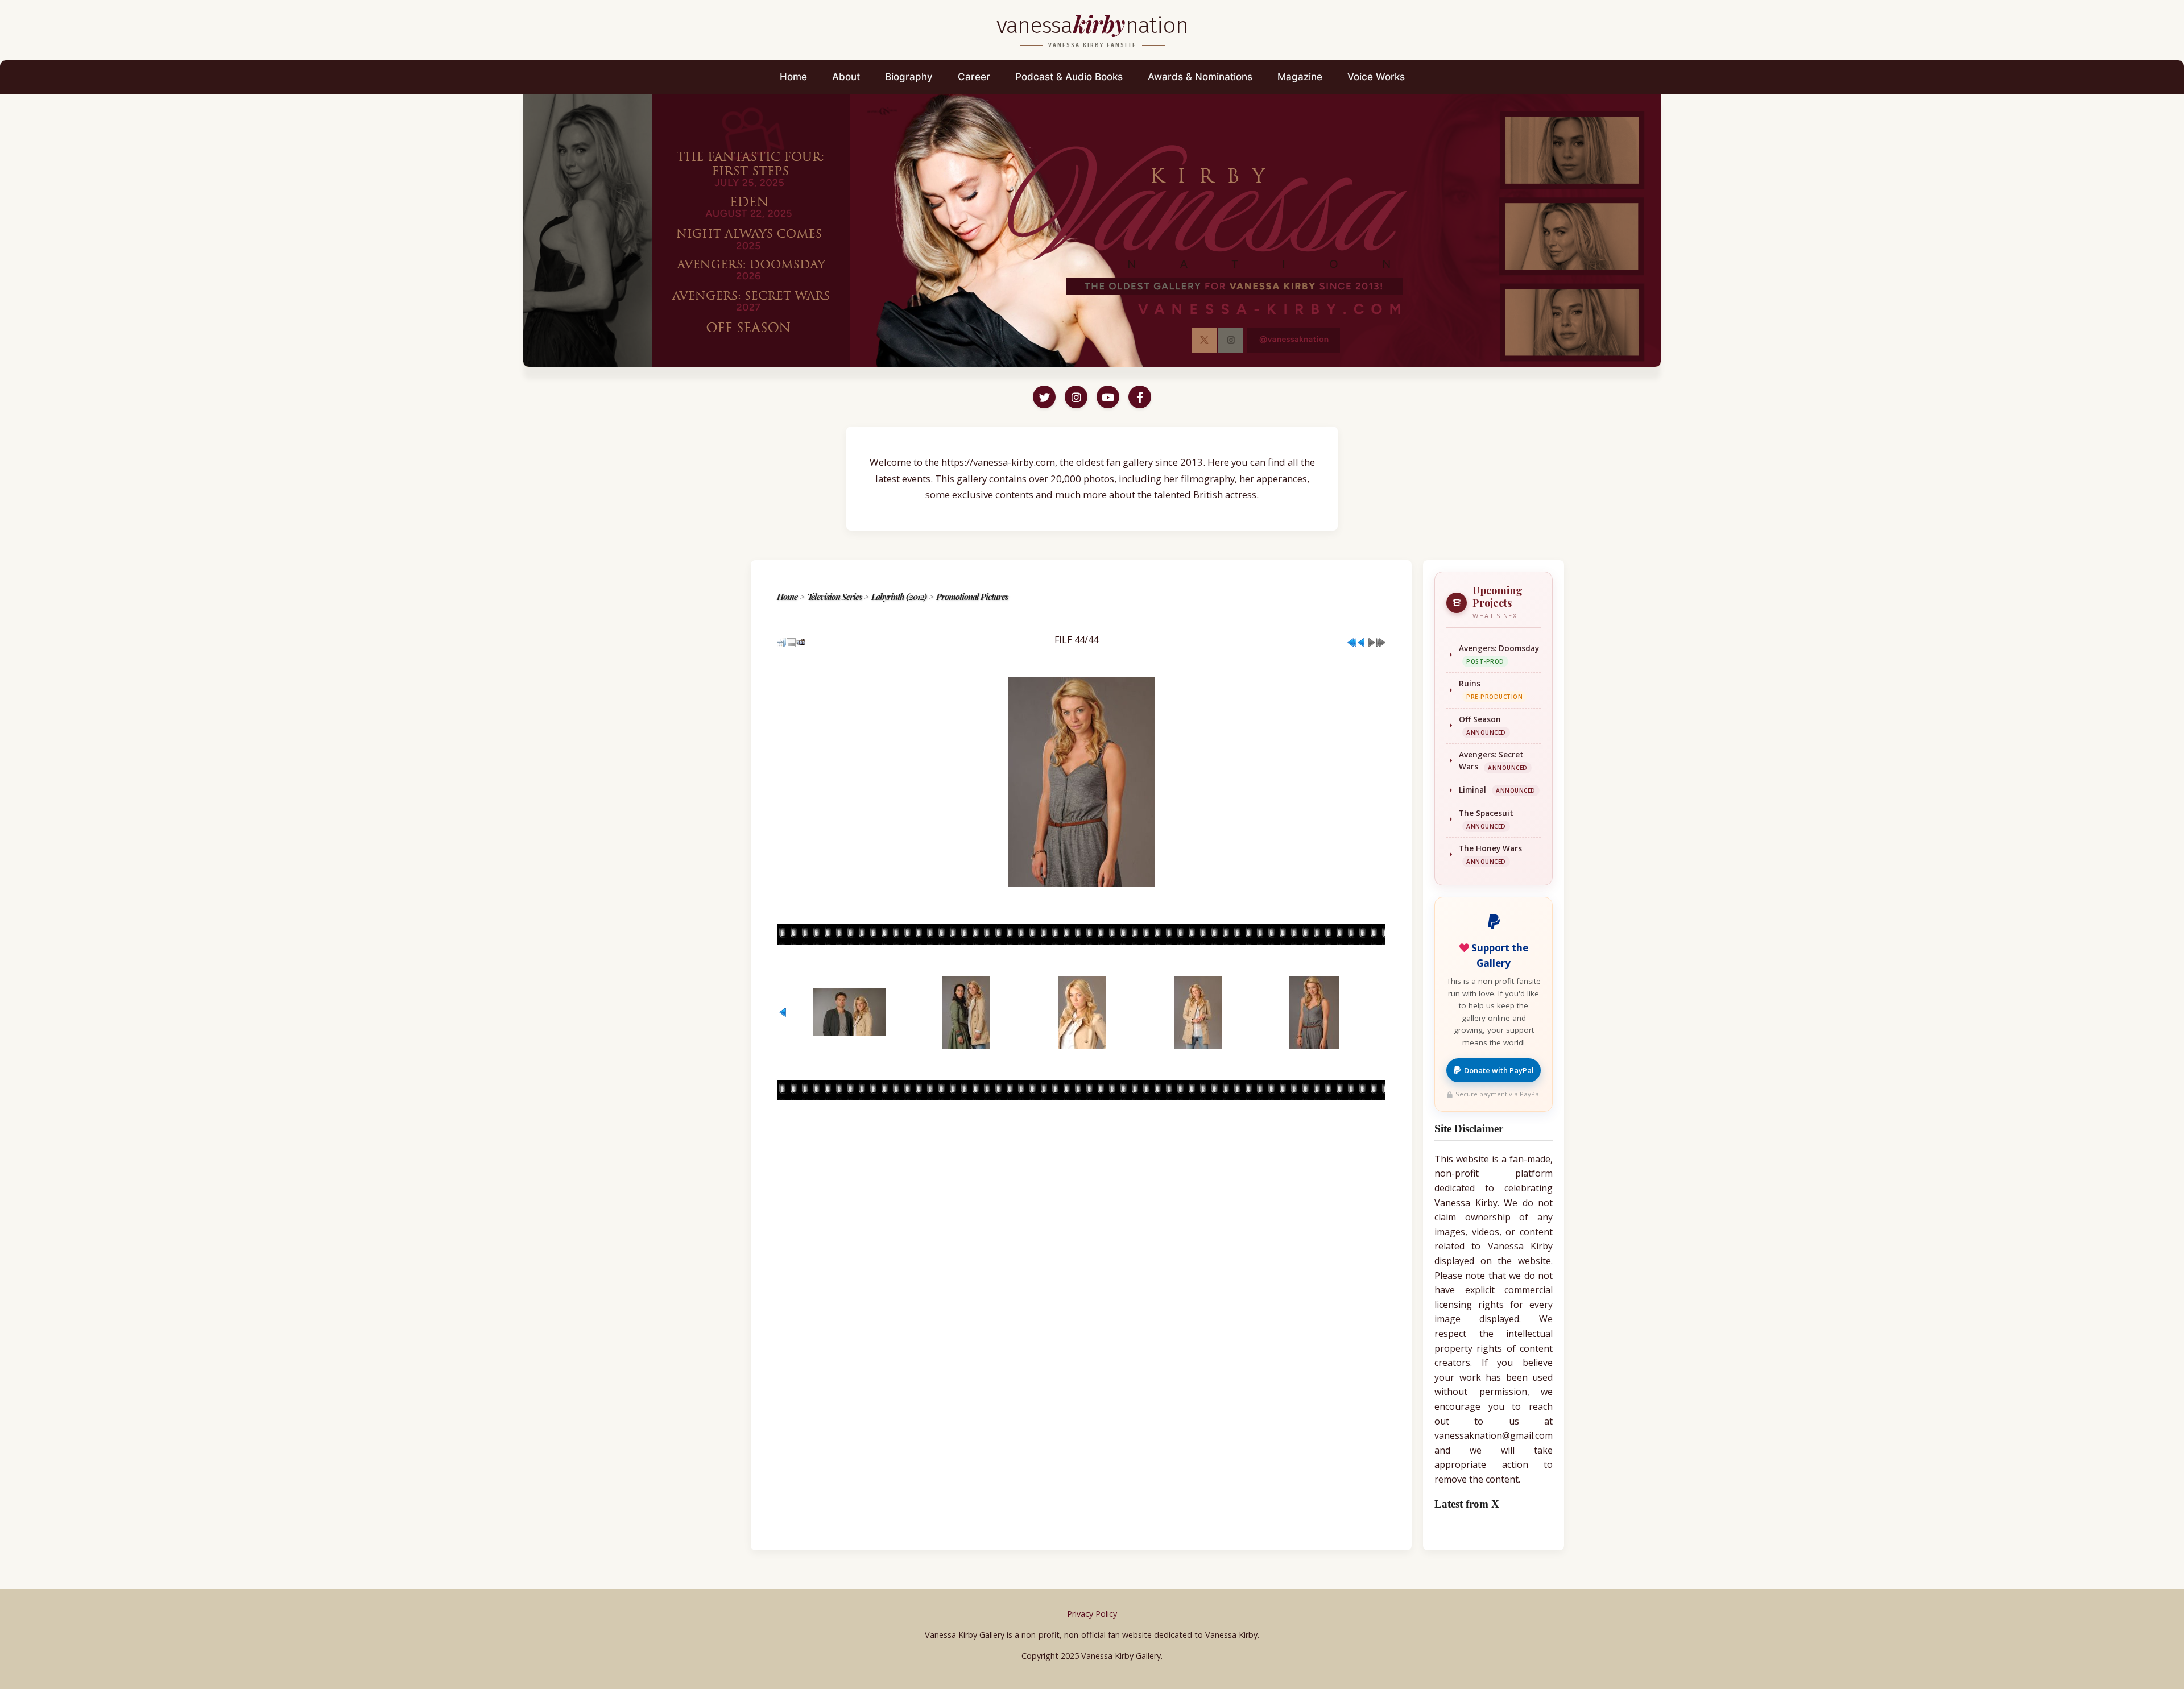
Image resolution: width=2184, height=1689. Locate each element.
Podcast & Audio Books (1069, 77)
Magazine (1300, 77)
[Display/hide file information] (791, 639)
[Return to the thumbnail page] (781, 639)
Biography (909, 77)
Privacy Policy (1092, 1614)
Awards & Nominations (1200, 77)
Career (974, 77)
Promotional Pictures (972, 597)
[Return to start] (1352, 639)
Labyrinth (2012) (899, 597)
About (846, 77)
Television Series (834, 597)
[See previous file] (1362, 639)
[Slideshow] (801, 639)
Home (793, 77)
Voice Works (1376, 77)
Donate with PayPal (1499, 1070)
